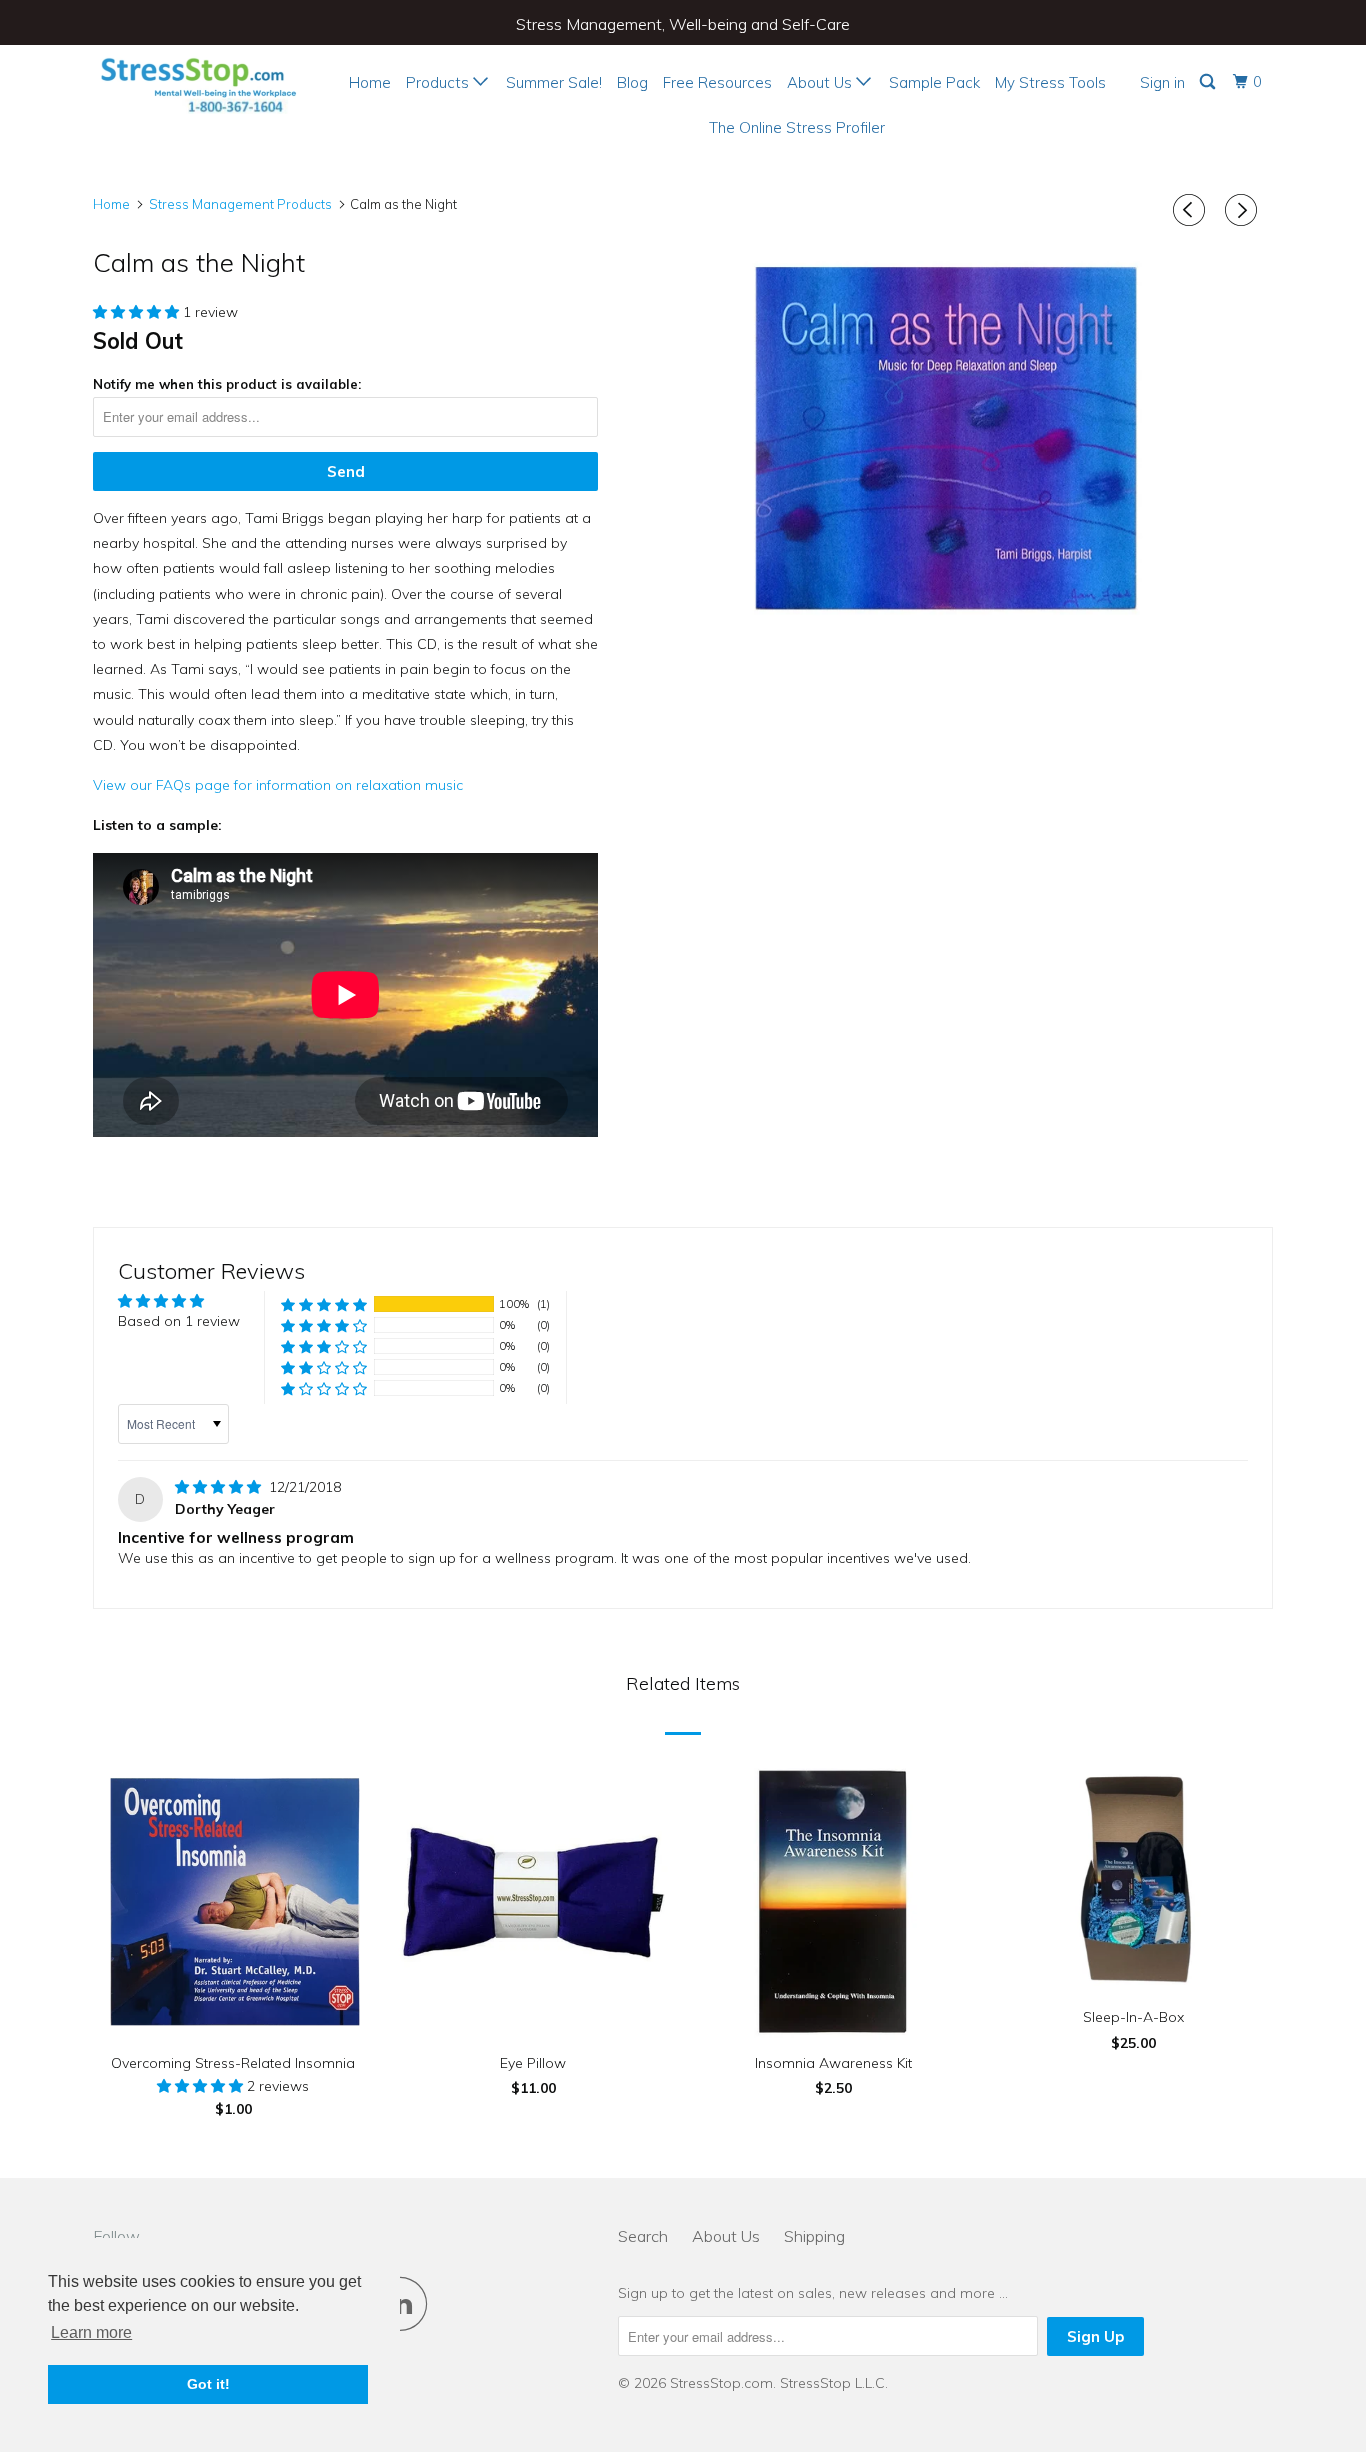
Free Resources (717, 82)
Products (439, 82)
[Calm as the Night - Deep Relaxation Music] (945, 442)
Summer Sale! (554, 82)
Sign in (1162, 82)
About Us (821, 82)
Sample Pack (934, 82)
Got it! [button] (208, 2384)
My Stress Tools (1050, 82)
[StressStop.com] (195, 82)
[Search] (1209, 82)
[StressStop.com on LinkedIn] (406, 2303)
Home (370, 82)
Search (643, 2236)
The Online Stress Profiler (797, 127)
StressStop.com (721, 2383)
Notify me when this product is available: (227, 384)
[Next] (1244, 210)
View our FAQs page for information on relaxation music (278, 785)
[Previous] (1192, 210)
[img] (220, 1487)
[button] (138, 312)
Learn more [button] (91, 2332)
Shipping (814, 2236)
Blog (632, 82)
